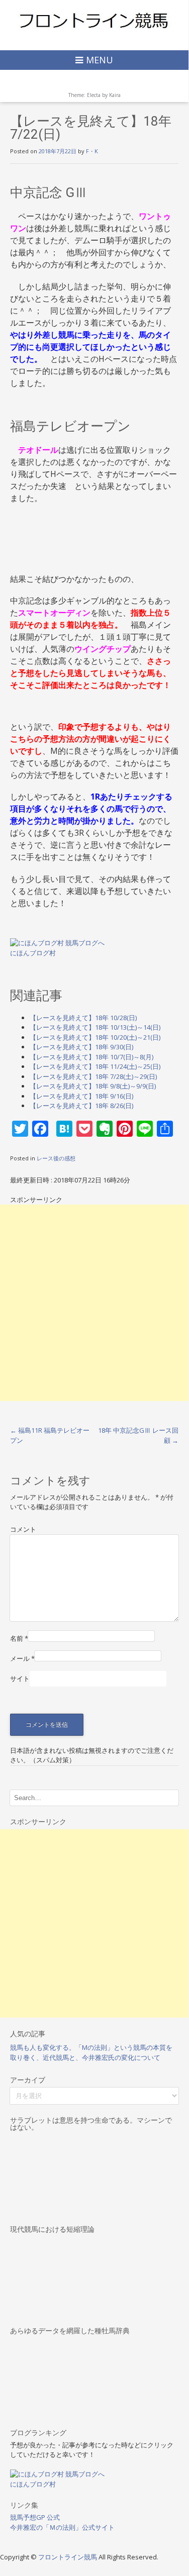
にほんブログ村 (33, 953)
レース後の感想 (56, 1158)
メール (22, 1658)
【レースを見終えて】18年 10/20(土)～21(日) (95, 1037)
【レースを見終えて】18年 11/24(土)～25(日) (95, 1066)
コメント (23, 1529)
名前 (19, 1638)
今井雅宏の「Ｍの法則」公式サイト (62, 2527)
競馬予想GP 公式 (35, 2517)
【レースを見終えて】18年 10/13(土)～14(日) (95, 1027)
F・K (92, 151)
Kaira (115, 95)
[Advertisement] (94, 1303)
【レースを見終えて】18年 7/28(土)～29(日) (93, 1076)
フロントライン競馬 (68, 2557)
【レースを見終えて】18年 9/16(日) (81, 1096)
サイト (20, 1678)
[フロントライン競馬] (94, 20)
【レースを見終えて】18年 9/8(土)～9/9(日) (93, 1086)
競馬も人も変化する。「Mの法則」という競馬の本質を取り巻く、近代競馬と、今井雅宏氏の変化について (91, 2052)
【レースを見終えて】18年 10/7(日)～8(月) (91, 1057)
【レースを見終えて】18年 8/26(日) (81, 1106)
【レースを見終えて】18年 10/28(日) (83, 1018)
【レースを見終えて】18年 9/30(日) (81, 1047)
